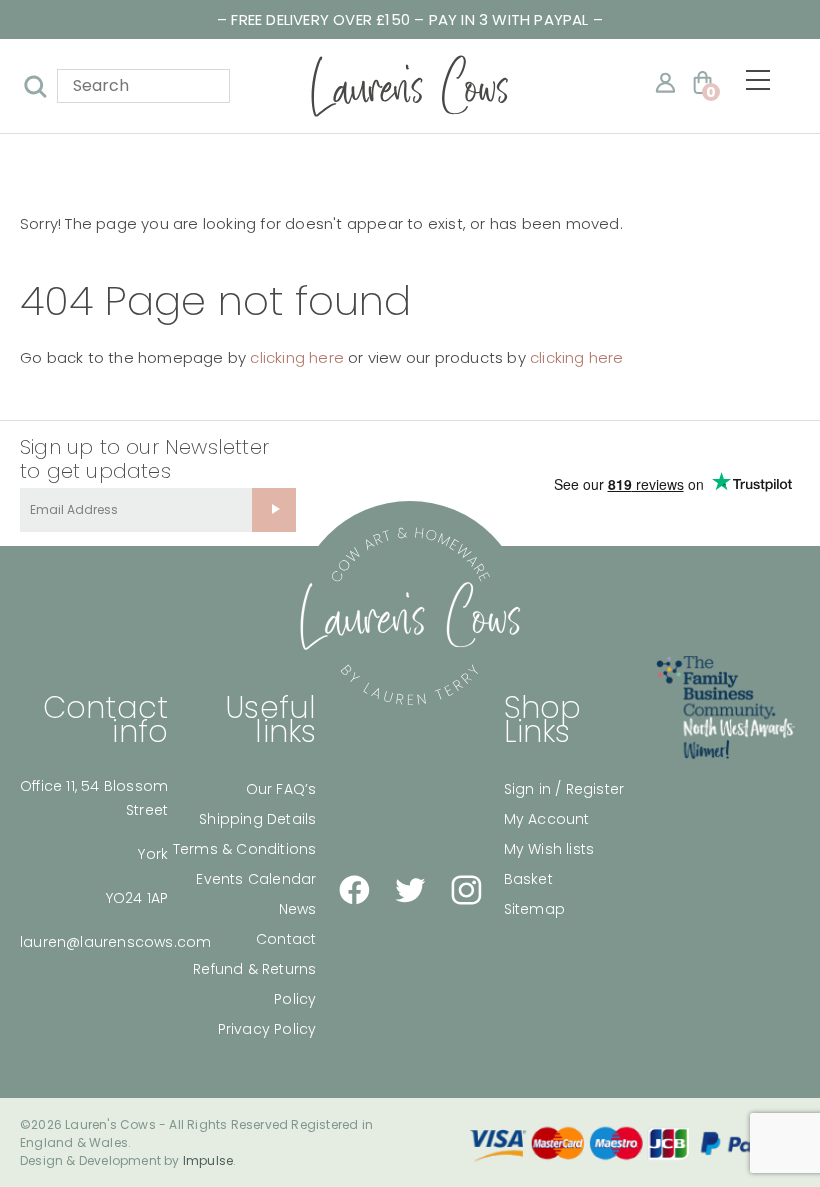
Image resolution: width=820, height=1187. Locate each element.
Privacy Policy (267, 1029)
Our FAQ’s (281, 789)
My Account (547, 819)
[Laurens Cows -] (410, 86)
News (298, 909)
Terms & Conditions (245, 849)
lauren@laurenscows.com (115, 942)
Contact (286, 939)
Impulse (208, 1160)
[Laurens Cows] (410, 617)
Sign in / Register (564, 789)
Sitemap (534, 909)
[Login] (665, 82)
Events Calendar (256, 879)
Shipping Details (257, 819)
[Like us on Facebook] (354, 890)
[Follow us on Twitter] (410, 890)
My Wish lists (549, 849)
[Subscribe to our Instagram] (466, 890)
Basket (528, 879)
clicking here (297, 357)
